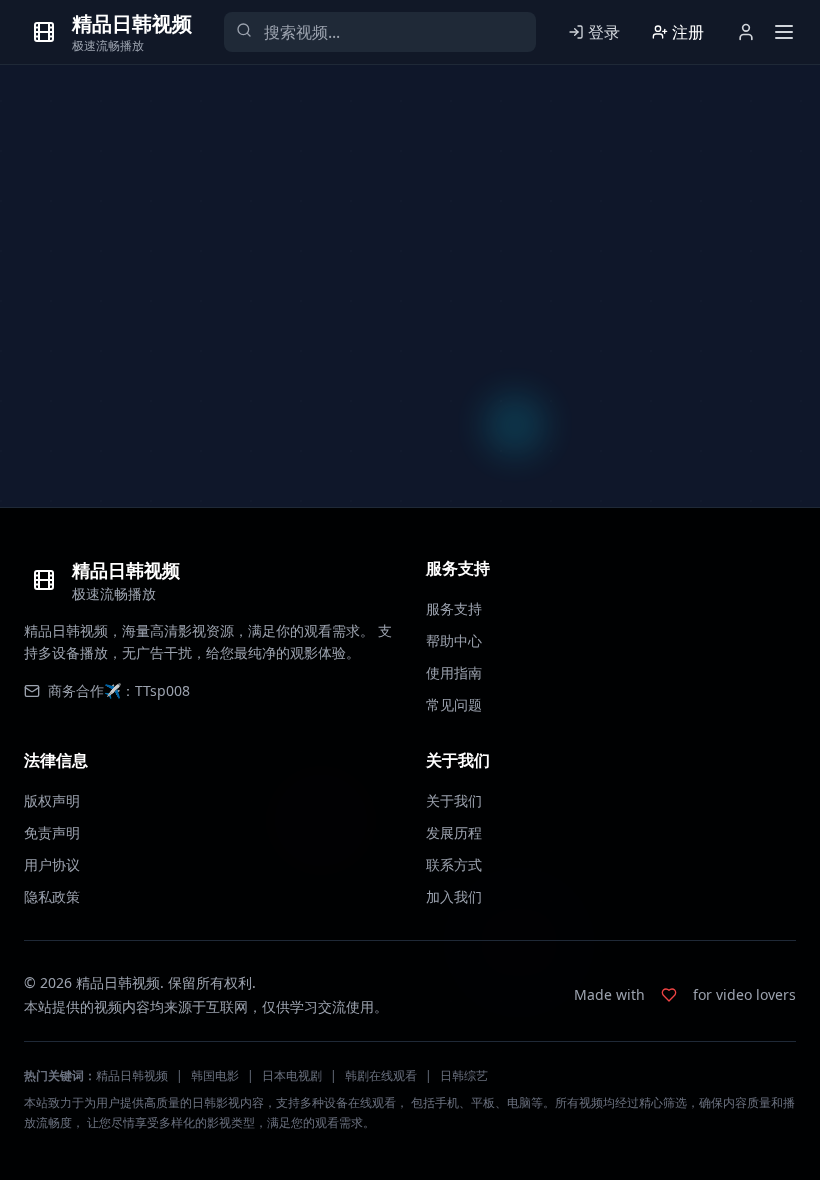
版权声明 (52, 800)
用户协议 (52, 864)
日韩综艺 (464, 1075)
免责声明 (52, 832)
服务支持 (454, 608)
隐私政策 (52, 896)
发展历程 (454, 832)
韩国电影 (215, 1075)
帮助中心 (454, 640)
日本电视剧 (292, 1075)
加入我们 (454, 896)
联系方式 (454, 864)
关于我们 (454, 800)
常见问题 (454, 704)
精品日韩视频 (132, 1075)
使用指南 (454, 672)
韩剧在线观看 (381, 1075)
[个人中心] (746, 32)
